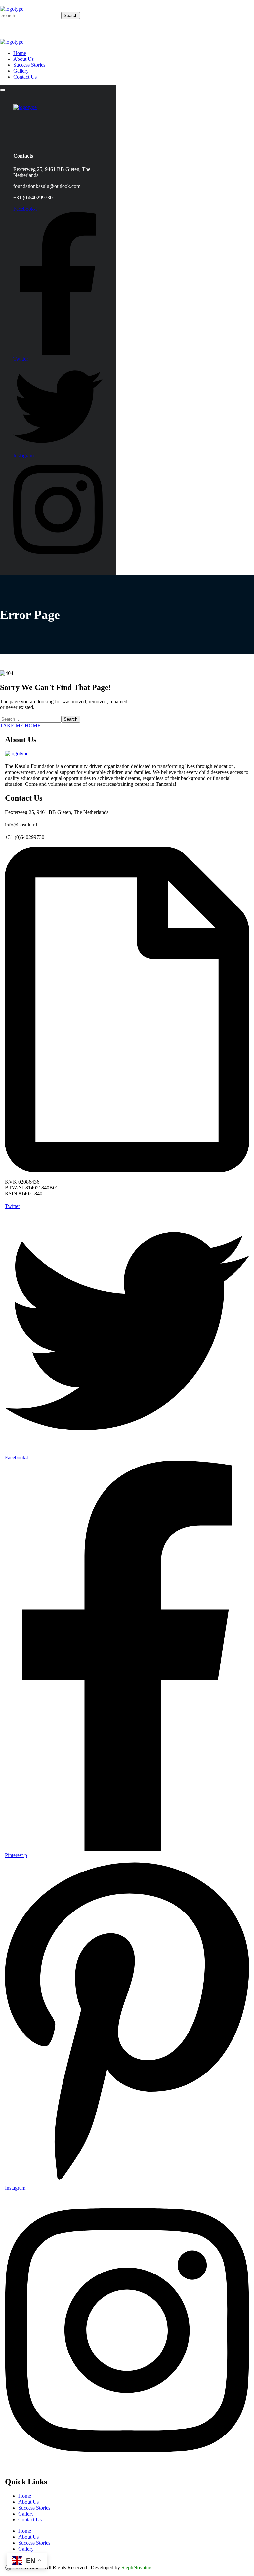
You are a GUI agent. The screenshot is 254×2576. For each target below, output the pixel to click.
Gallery (26, 2514)
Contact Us (30, 2520)
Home (25, 2496)
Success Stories (34, 2508)
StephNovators (137, 2568)
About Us (28, 2502)
